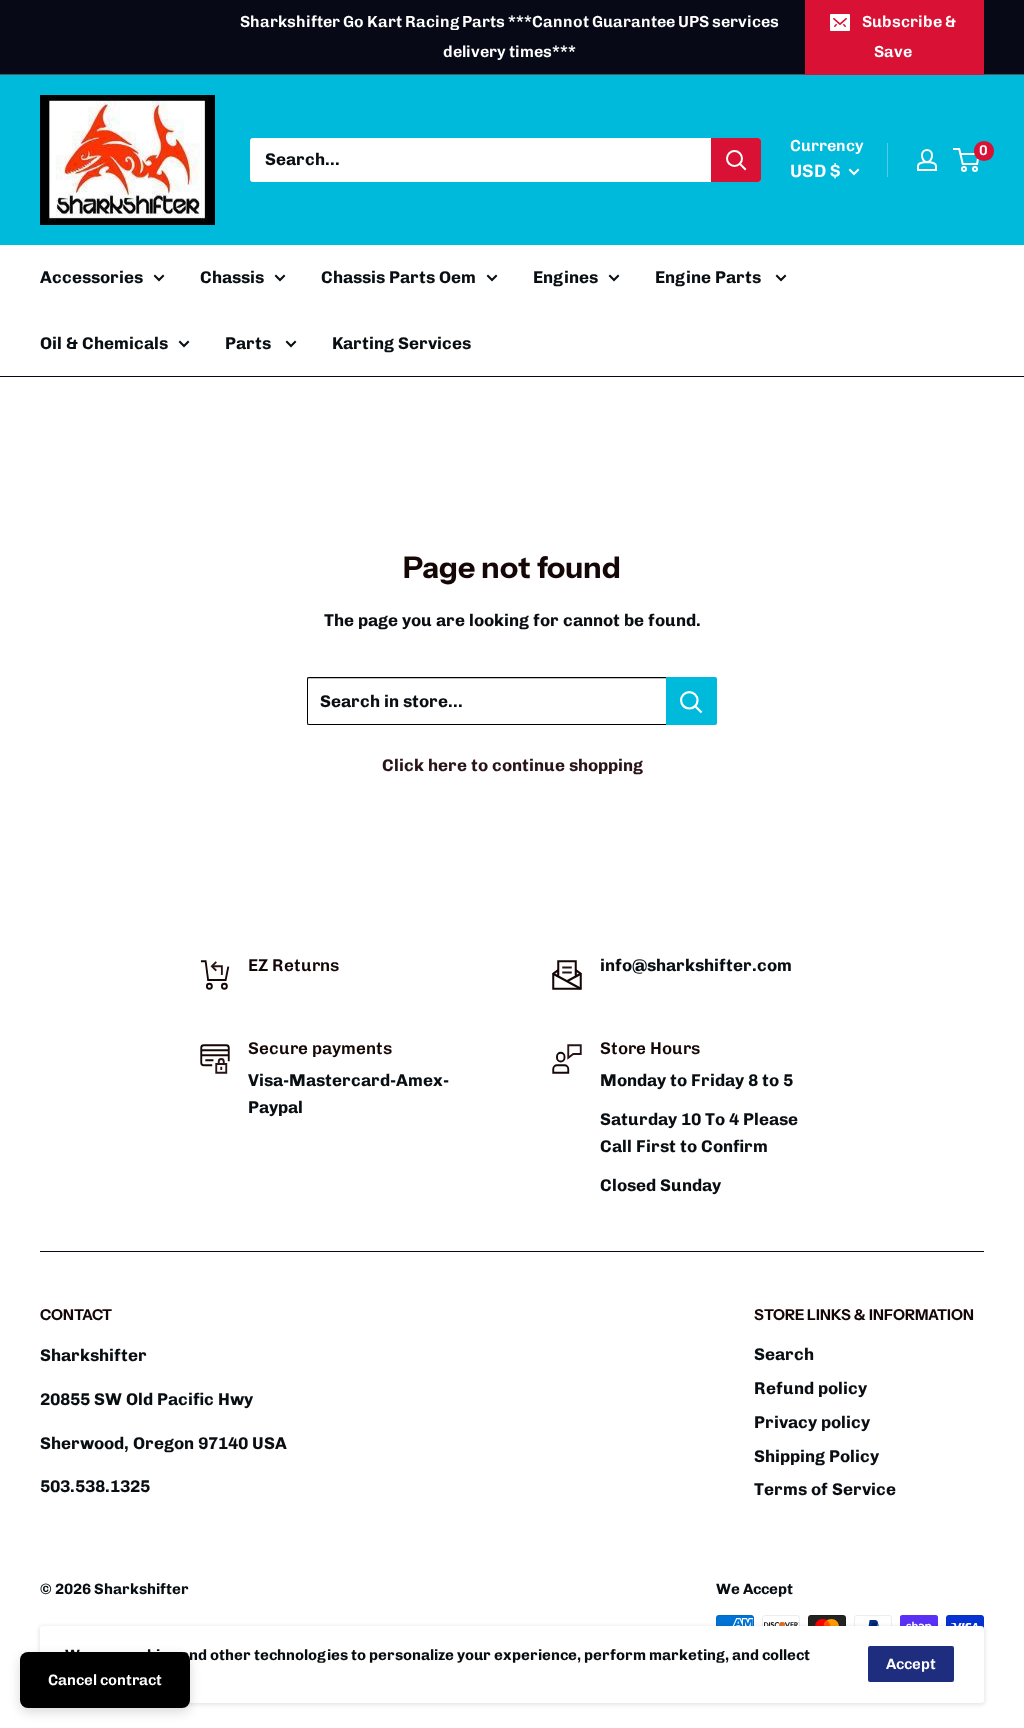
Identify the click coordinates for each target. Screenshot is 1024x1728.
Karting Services (401, 343)
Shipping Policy (816, 1456)
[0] (967, 160)
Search (784, 1354)
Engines (565, 277)
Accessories (91, 277)
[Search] (736, 160)
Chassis (232, 277)
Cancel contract (105, 1680)
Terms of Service (825, 1489)
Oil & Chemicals (104, 343)
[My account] (927, 160)
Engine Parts (710, 277)
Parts (250, 343)
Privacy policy (812, 1422)
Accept (911, 1664)
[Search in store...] (691, 701)
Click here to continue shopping (512, 765)
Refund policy (810, 1388)
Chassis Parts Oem (398, 277)
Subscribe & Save (909, 36)
